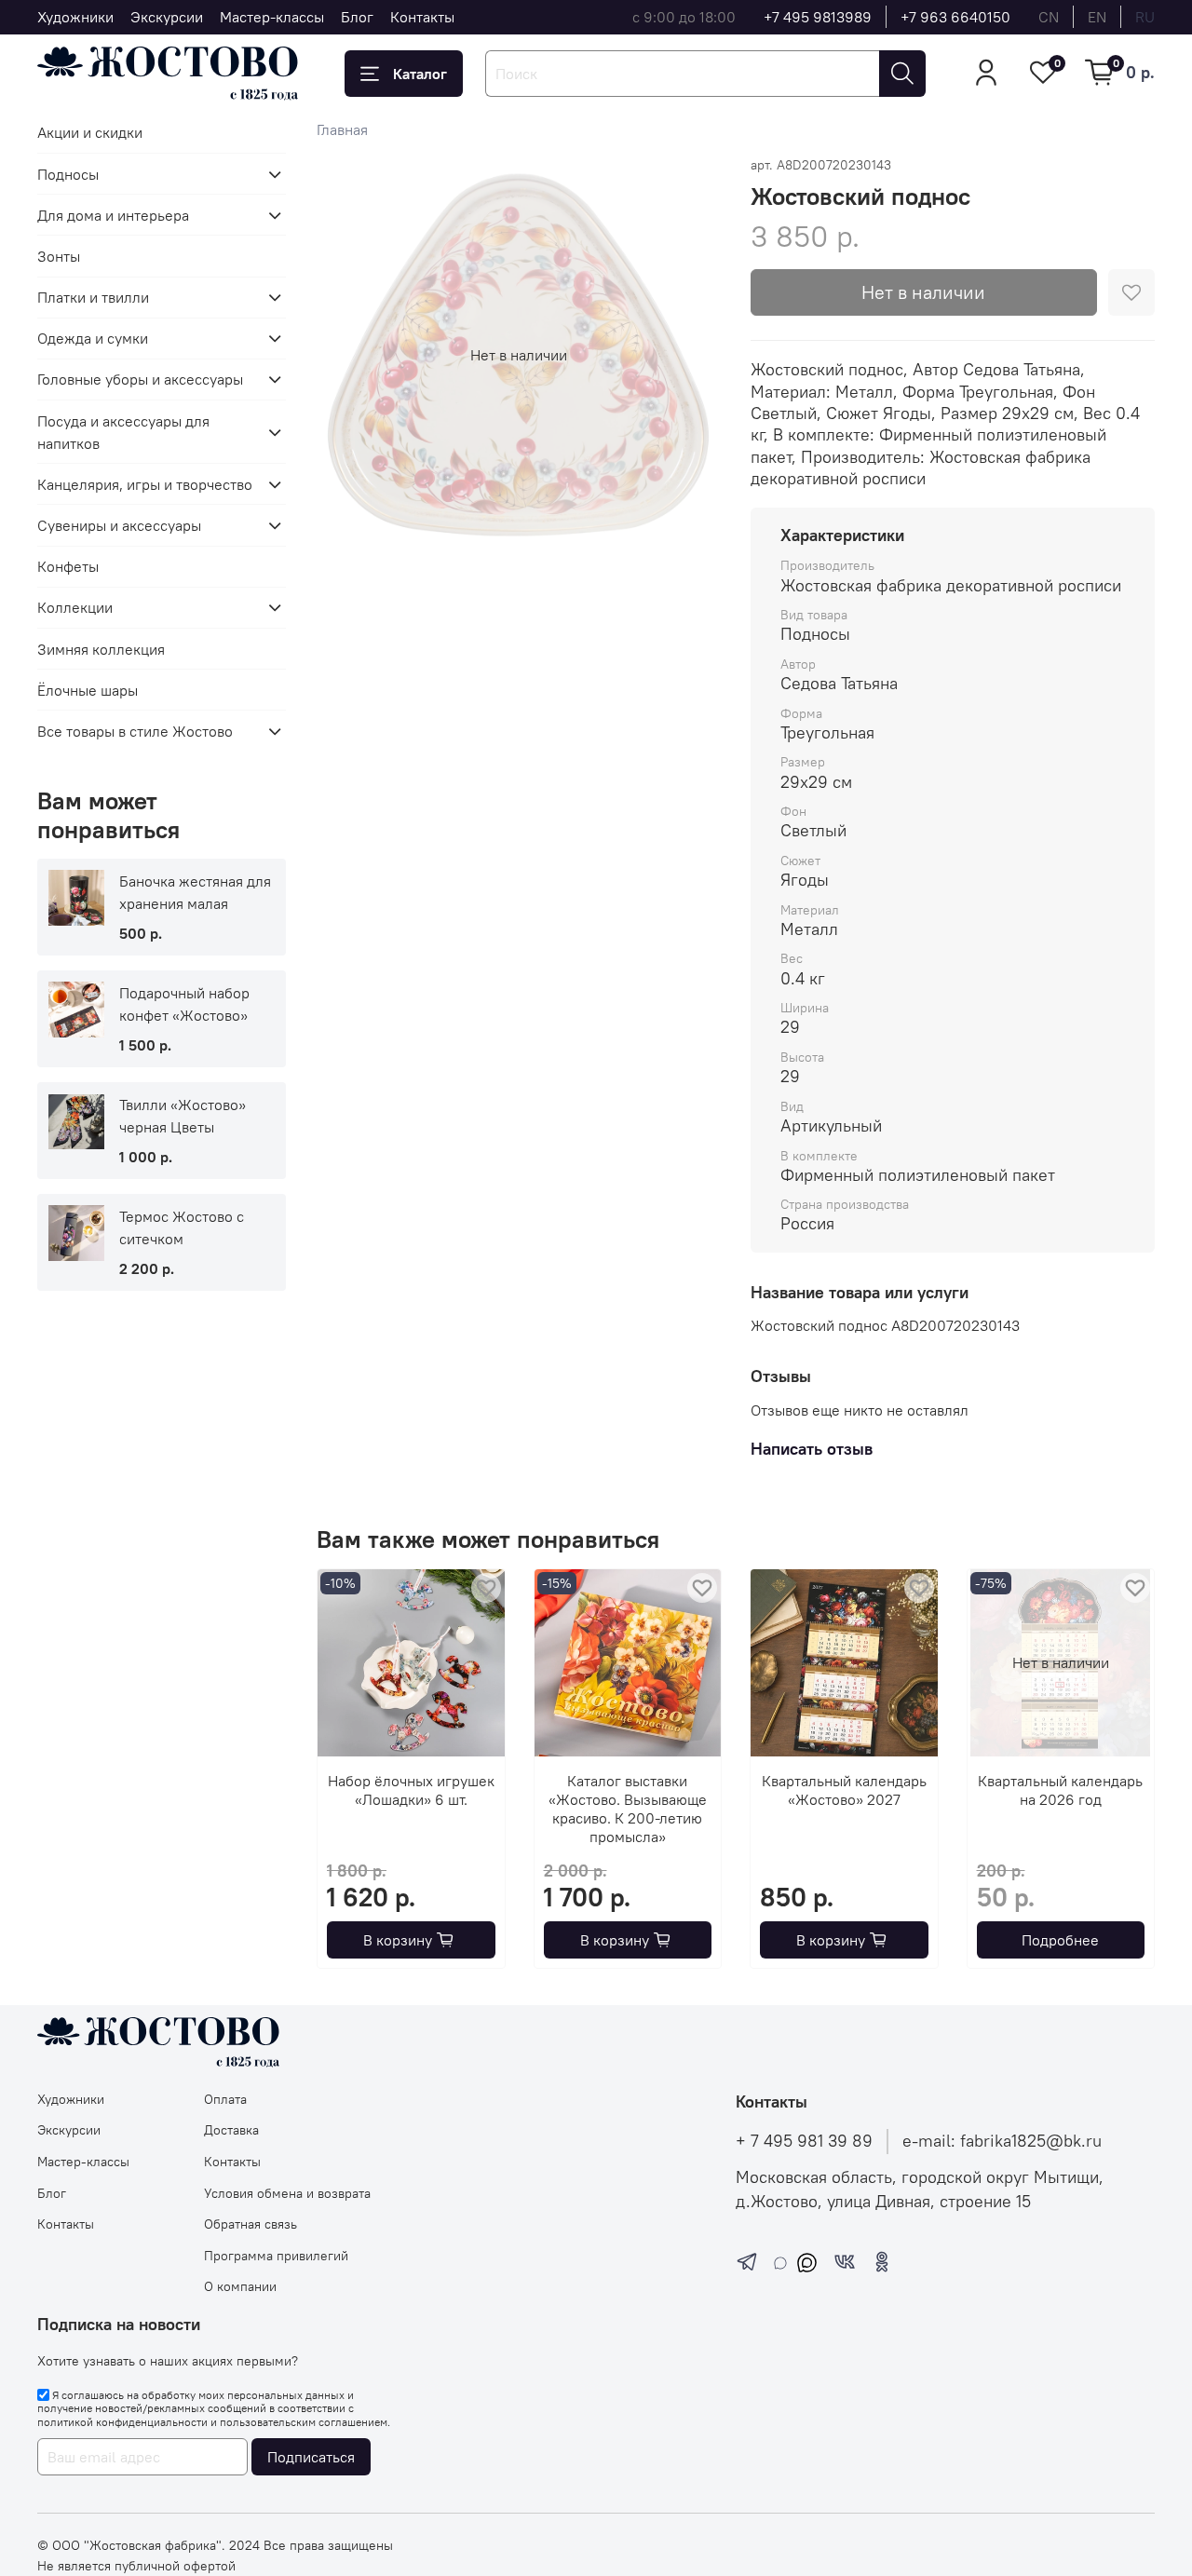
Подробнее (1060, 1940)
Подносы (68, 174)
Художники (75, 17)
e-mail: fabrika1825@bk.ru (1002, 2141)
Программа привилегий (276, 2256)
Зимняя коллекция (101, 649)
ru (1145, 17)
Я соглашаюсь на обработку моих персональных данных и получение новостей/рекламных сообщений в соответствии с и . (214, 2408)
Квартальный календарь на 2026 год (1060, 1790)
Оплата (225, 2099)
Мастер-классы (272, 17)
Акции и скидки (90, 132)
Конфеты (68, 566)
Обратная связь (251, 2224)
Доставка (231, 2130)
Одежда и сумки (93, 338)
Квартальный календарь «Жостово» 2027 (844, 1790)
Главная (342, 129)
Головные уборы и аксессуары (140, 379)
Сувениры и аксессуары (119, 525)
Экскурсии (167, 17)
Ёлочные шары (88, 690)
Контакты (422, 17)
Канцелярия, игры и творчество (145, 484)
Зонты (59, 256)
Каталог (420, 74)
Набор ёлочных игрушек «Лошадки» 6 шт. (411, 1790)
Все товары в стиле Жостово (135, 731)
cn (1049, 17)
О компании (240, 2286)
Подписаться (311, 2457)
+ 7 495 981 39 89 (804, 2141)
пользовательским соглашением (304, 2422)
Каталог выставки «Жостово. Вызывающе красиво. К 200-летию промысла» (628, 1809)
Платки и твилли (93, 297)
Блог (357, 17)
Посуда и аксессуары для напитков (123, 432)
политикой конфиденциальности (122, 2422)
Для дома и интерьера (113, 215)
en (1097, 17)
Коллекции (75, 607)
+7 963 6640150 (955, 17)
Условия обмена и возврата (287, 2193)
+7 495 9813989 (818, 17)
